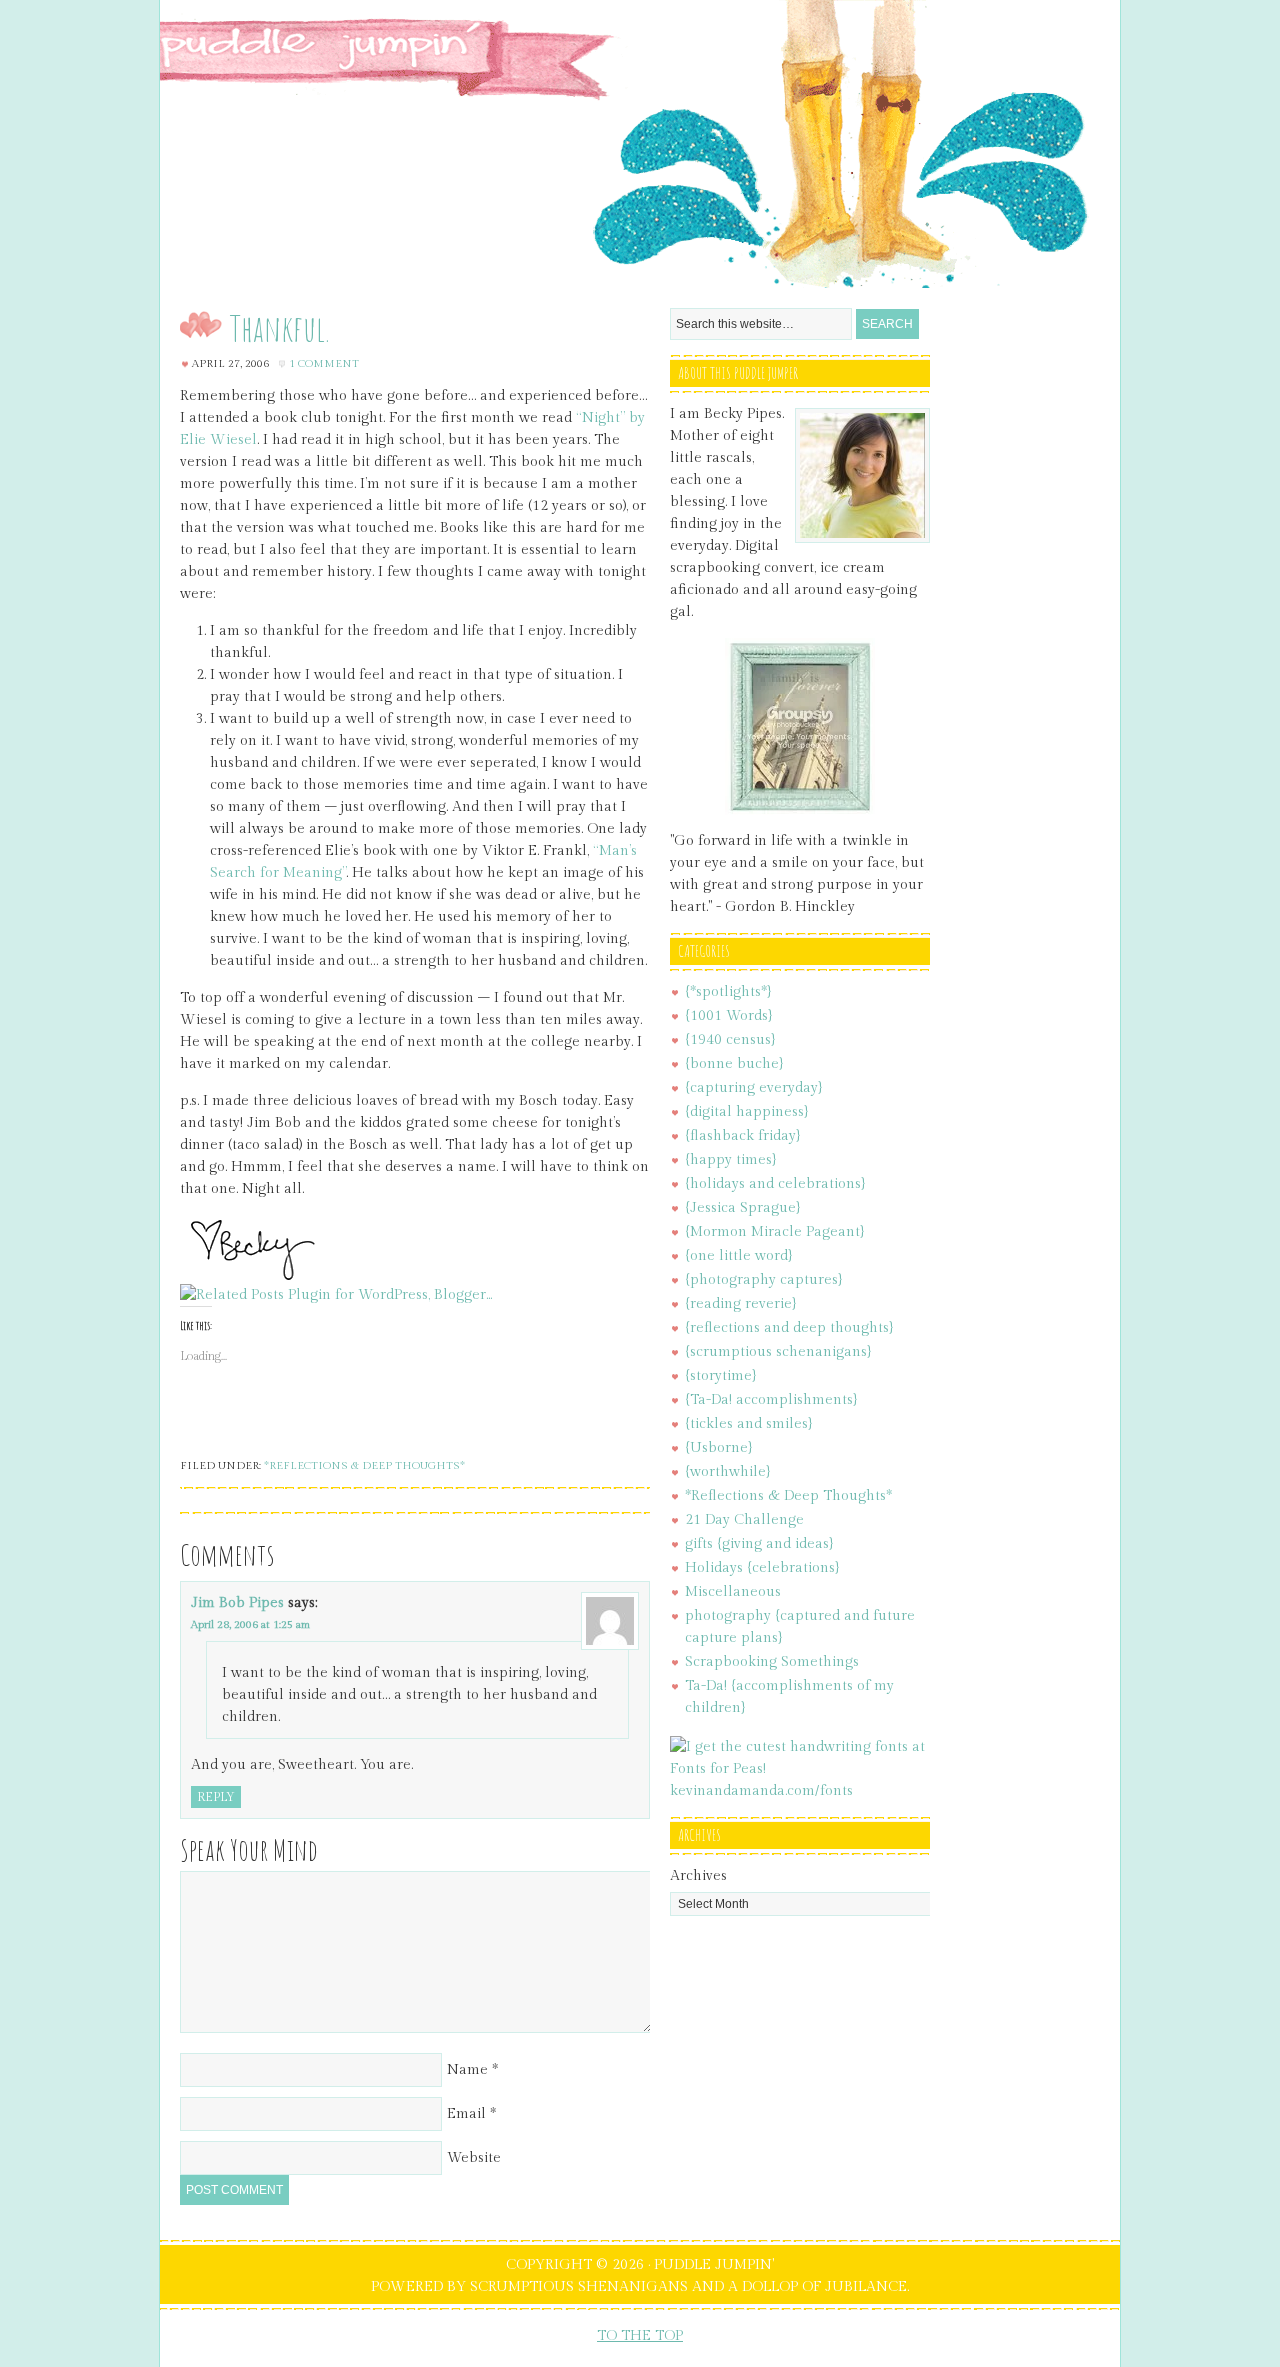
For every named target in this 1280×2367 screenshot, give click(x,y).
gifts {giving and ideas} (759, 1544)
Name (467, 2070)
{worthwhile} (728, 1472)
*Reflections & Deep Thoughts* (364, 1465)
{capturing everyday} (754, 1088)
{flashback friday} (743, 1136)
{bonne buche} (734, 1064)
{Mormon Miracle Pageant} (775, 1232)
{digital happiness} (747, 1112)
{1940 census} (730, 1040)
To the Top (640, 2336)
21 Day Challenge (744, 1520)
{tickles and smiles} (749, 1424)
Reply (216, 1797)
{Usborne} (719, 1448)
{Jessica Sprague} (743, 1208)
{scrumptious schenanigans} (778, 1352)
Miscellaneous (733, 1592)
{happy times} (731, 1160)
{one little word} (739, 1256)
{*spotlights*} (728, 992)
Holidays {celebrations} (762, 1568)
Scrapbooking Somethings (772, 1662)
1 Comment (324, 363)
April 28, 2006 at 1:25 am (250, 1624)
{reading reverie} (741, 1304)
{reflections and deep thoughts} (789, 1328)
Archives (698, 1876)
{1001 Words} (729, 1016)
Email (466, 2114)
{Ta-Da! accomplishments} (771, 1400)
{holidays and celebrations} (775, 1184)
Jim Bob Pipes (237, 1603)
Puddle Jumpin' (640, 144)
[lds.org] (800, 811)
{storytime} (721, 1376)
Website (474, 2158)
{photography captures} (764, 1280)
